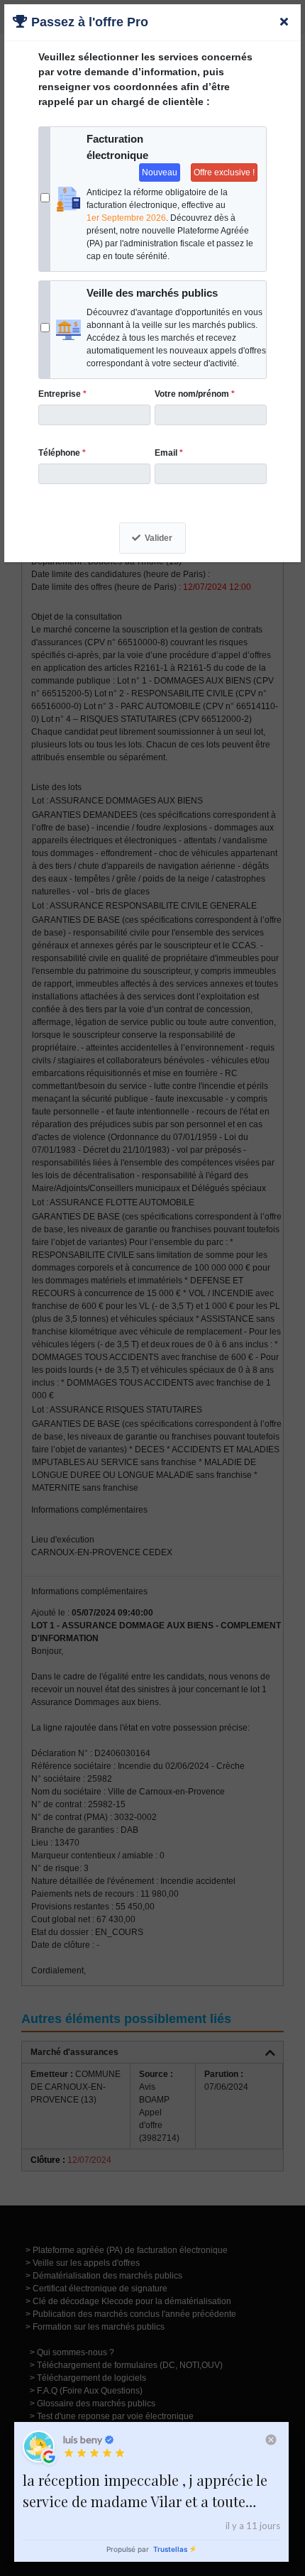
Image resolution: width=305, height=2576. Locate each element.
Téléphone (62, 453)
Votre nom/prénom (195, 394)
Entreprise (62, 394)
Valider (159, 538)
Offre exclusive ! (224, 172)
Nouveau (160, 172)
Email (169, 453)
